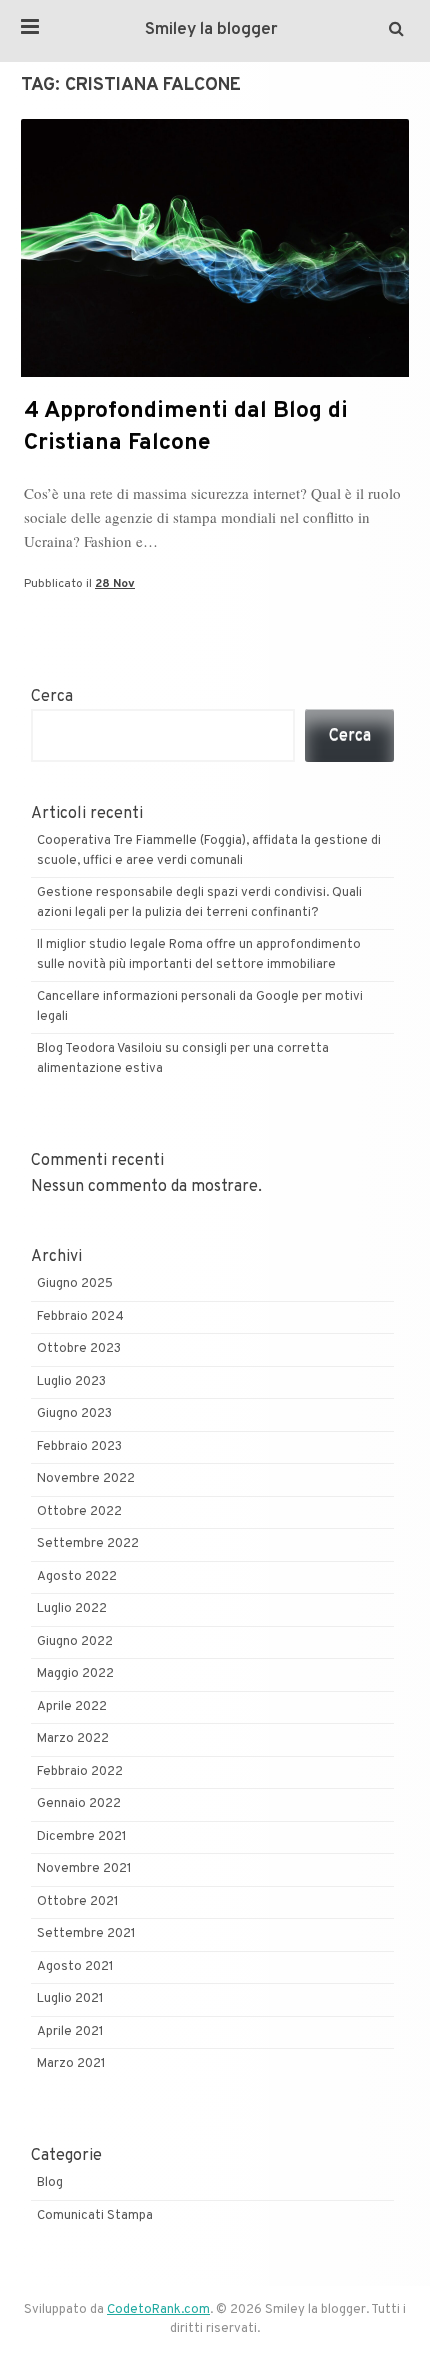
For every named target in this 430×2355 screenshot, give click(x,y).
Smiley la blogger (211, 30)
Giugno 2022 (75, 1642)
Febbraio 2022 (80, 1772)
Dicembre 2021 (82, 1837)
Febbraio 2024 (80, 1317)
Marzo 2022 (73, 1739)
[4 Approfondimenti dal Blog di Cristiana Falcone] (215, 373)
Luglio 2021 (70, 1999)
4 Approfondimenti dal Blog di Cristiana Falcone (186, 427)
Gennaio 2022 (79, 1804)
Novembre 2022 (86, 1479)
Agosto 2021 (75, 1967)
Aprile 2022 (72, 1707)
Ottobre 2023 (79, 1349)
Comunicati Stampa (95, 2216)
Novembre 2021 (84, 1869)
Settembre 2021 (86, 1934)
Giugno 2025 (75, 1284)
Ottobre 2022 (79, 1512)
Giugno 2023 (74, 1414)
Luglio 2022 (72, 1609)
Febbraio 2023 (79, 1447)
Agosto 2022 (77, 1577)
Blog (50, 2183)
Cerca (52, 697)
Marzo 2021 (71, 2064)
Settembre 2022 (88, 1544)
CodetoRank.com (158, 2310)
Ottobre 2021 (78, 1902)
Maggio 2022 (75, 1674)
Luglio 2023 (71, 1382)
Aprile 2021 (70, 2032)
